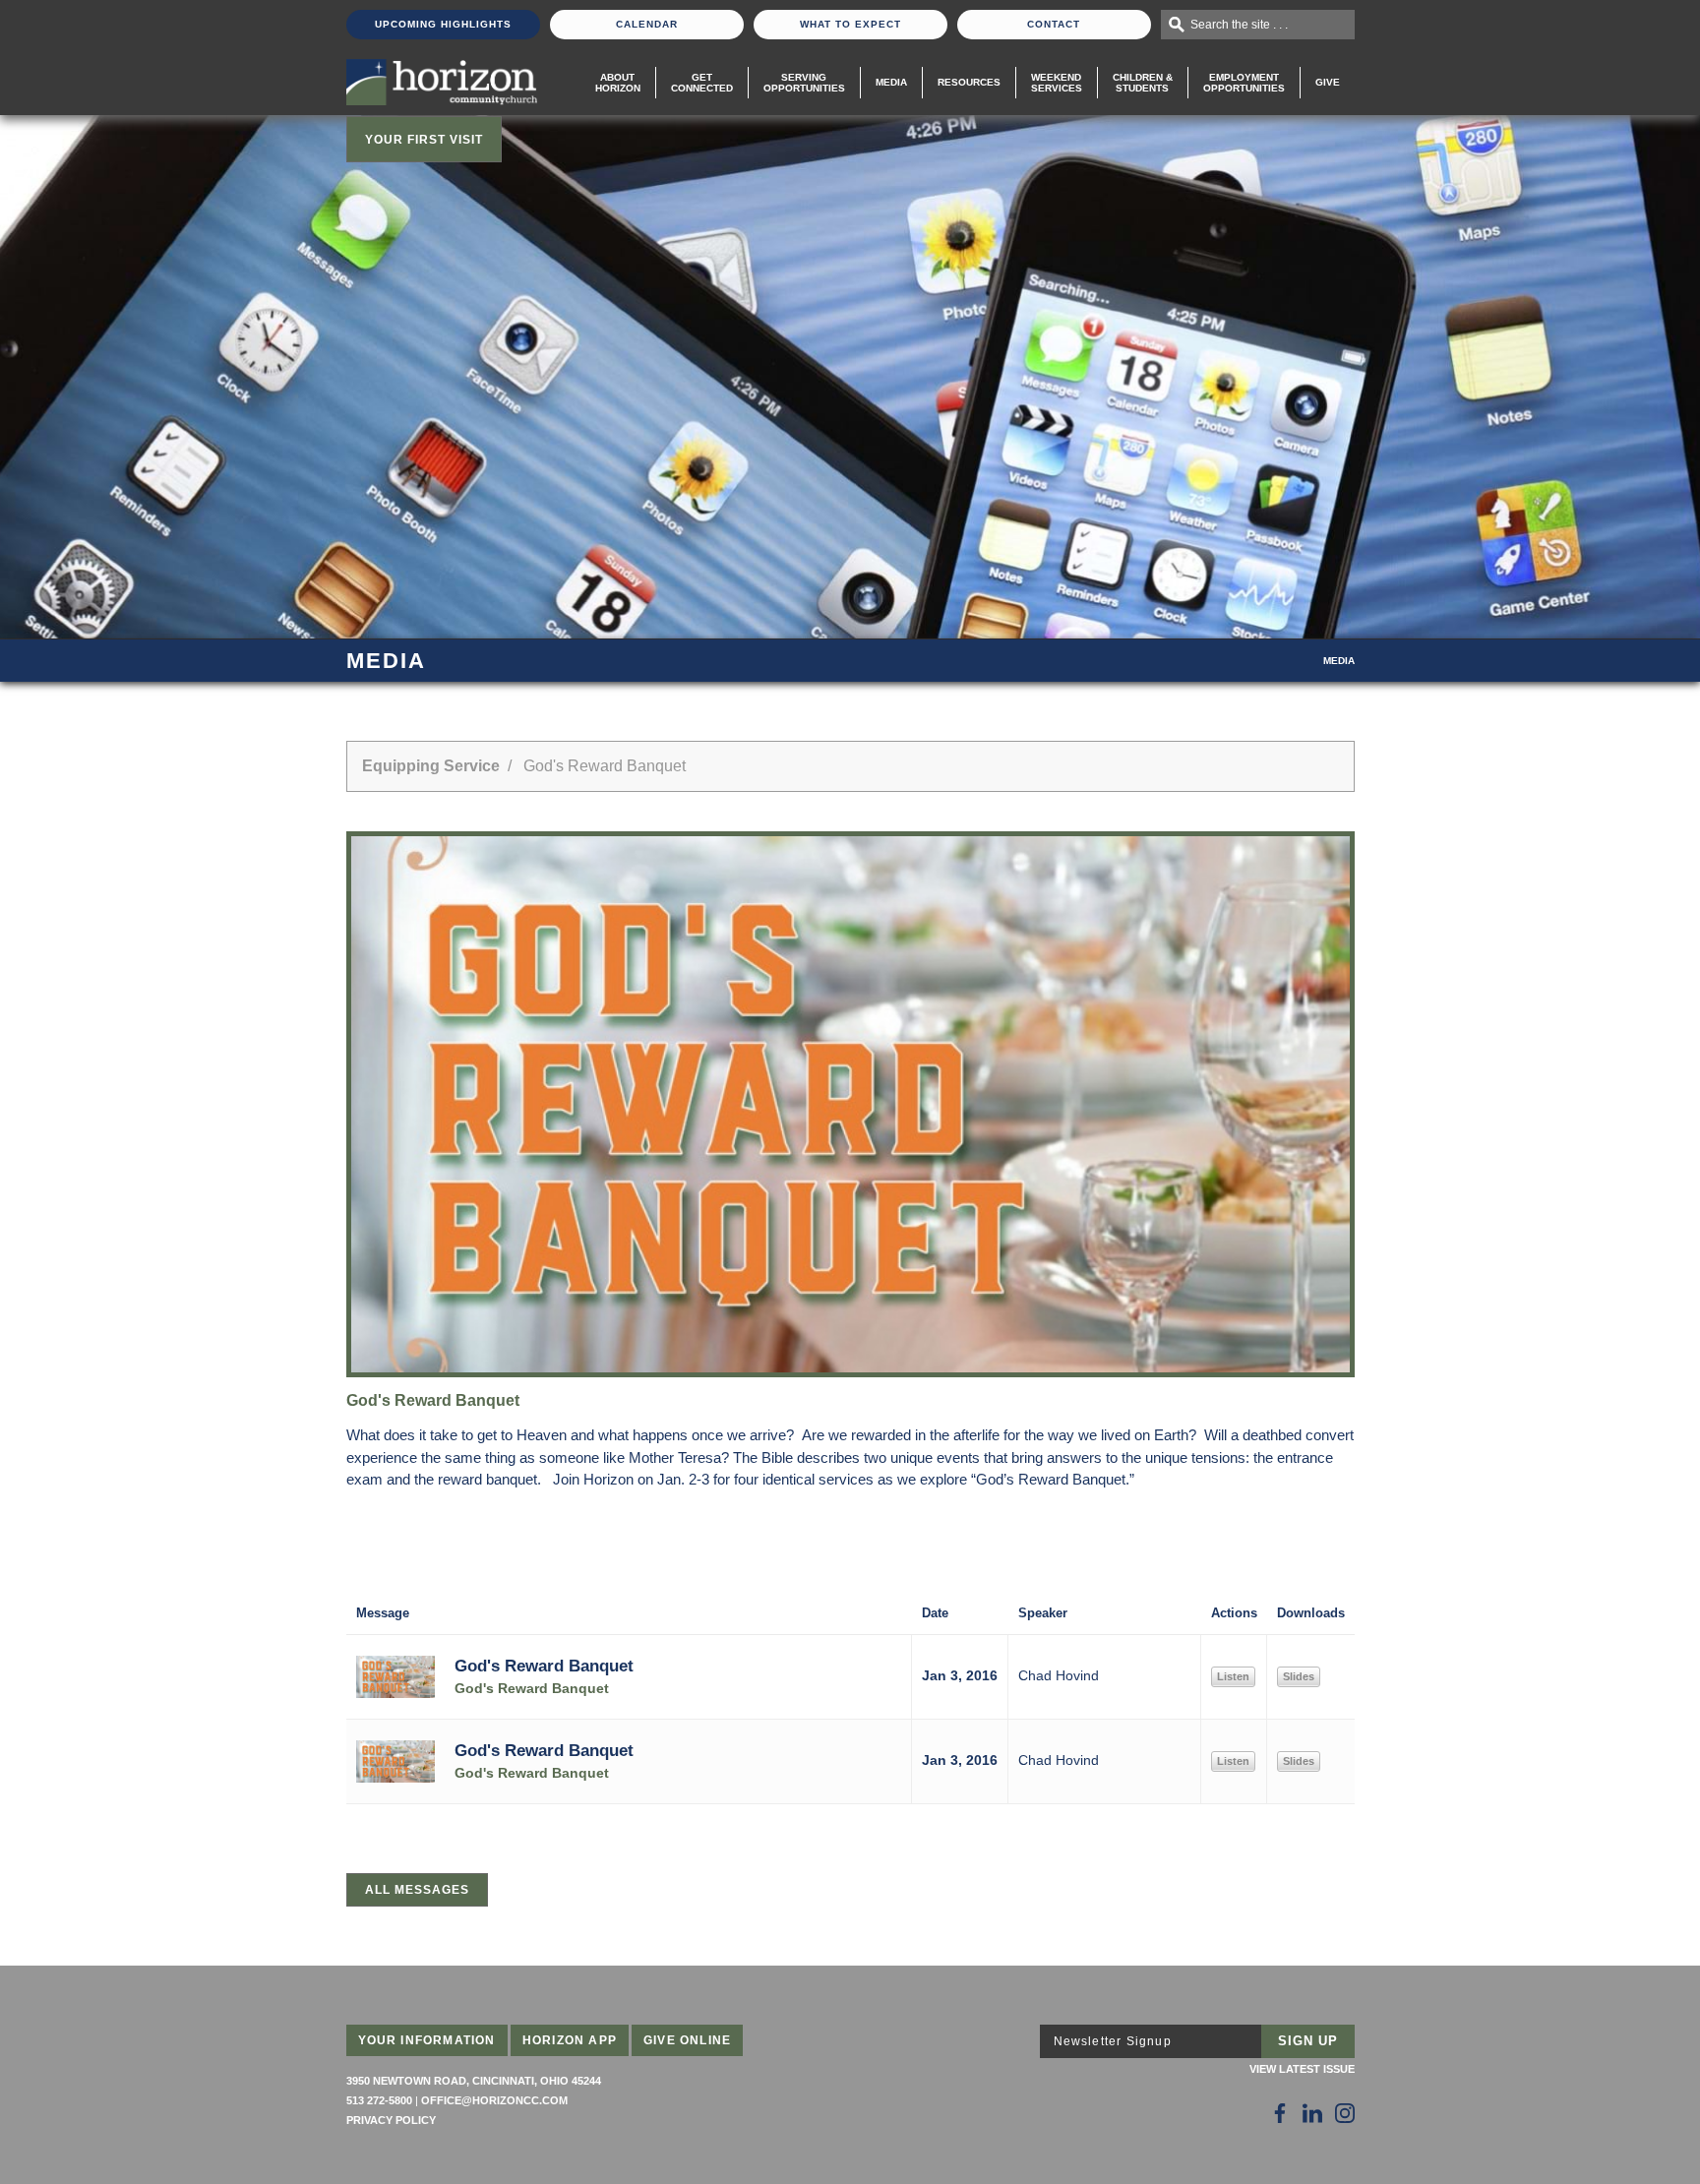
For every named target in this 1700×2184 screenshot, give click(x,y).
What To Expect (850, 24)
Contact (1054, 24)
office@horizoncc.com (494, 2100)
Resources (969, 82)
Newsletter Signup (1113, 2041)
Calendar (647, 24)
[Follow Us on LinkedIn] (1312, 2113)
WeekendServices (1057, 83)
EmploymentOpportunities (1244, 83)
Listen (1233, 1676)
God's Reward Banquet (544, 1666)
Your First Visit (424, 140)
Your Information (427, 2040)
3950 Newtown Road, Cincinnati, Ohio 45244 (474, 2081)
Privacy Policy (391, 2120)
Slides (1299, 1676)
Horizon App (570, 2040)
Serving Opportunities (804, 83)
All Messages (417, 1890)
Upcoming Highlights (443, 24)
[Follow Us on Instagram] (1345, 2113)
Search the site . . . (1239, 25)
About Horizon (618, 83)
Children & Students (1143, 83)
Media (891, 82)
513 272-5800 (379, 2100)
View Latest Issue (1302, 2069)
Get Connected (702, 83)
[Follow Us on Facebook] (1280, 2113)
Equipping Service (431, 766)
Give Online (687, 2040)
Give (1328, 82)
